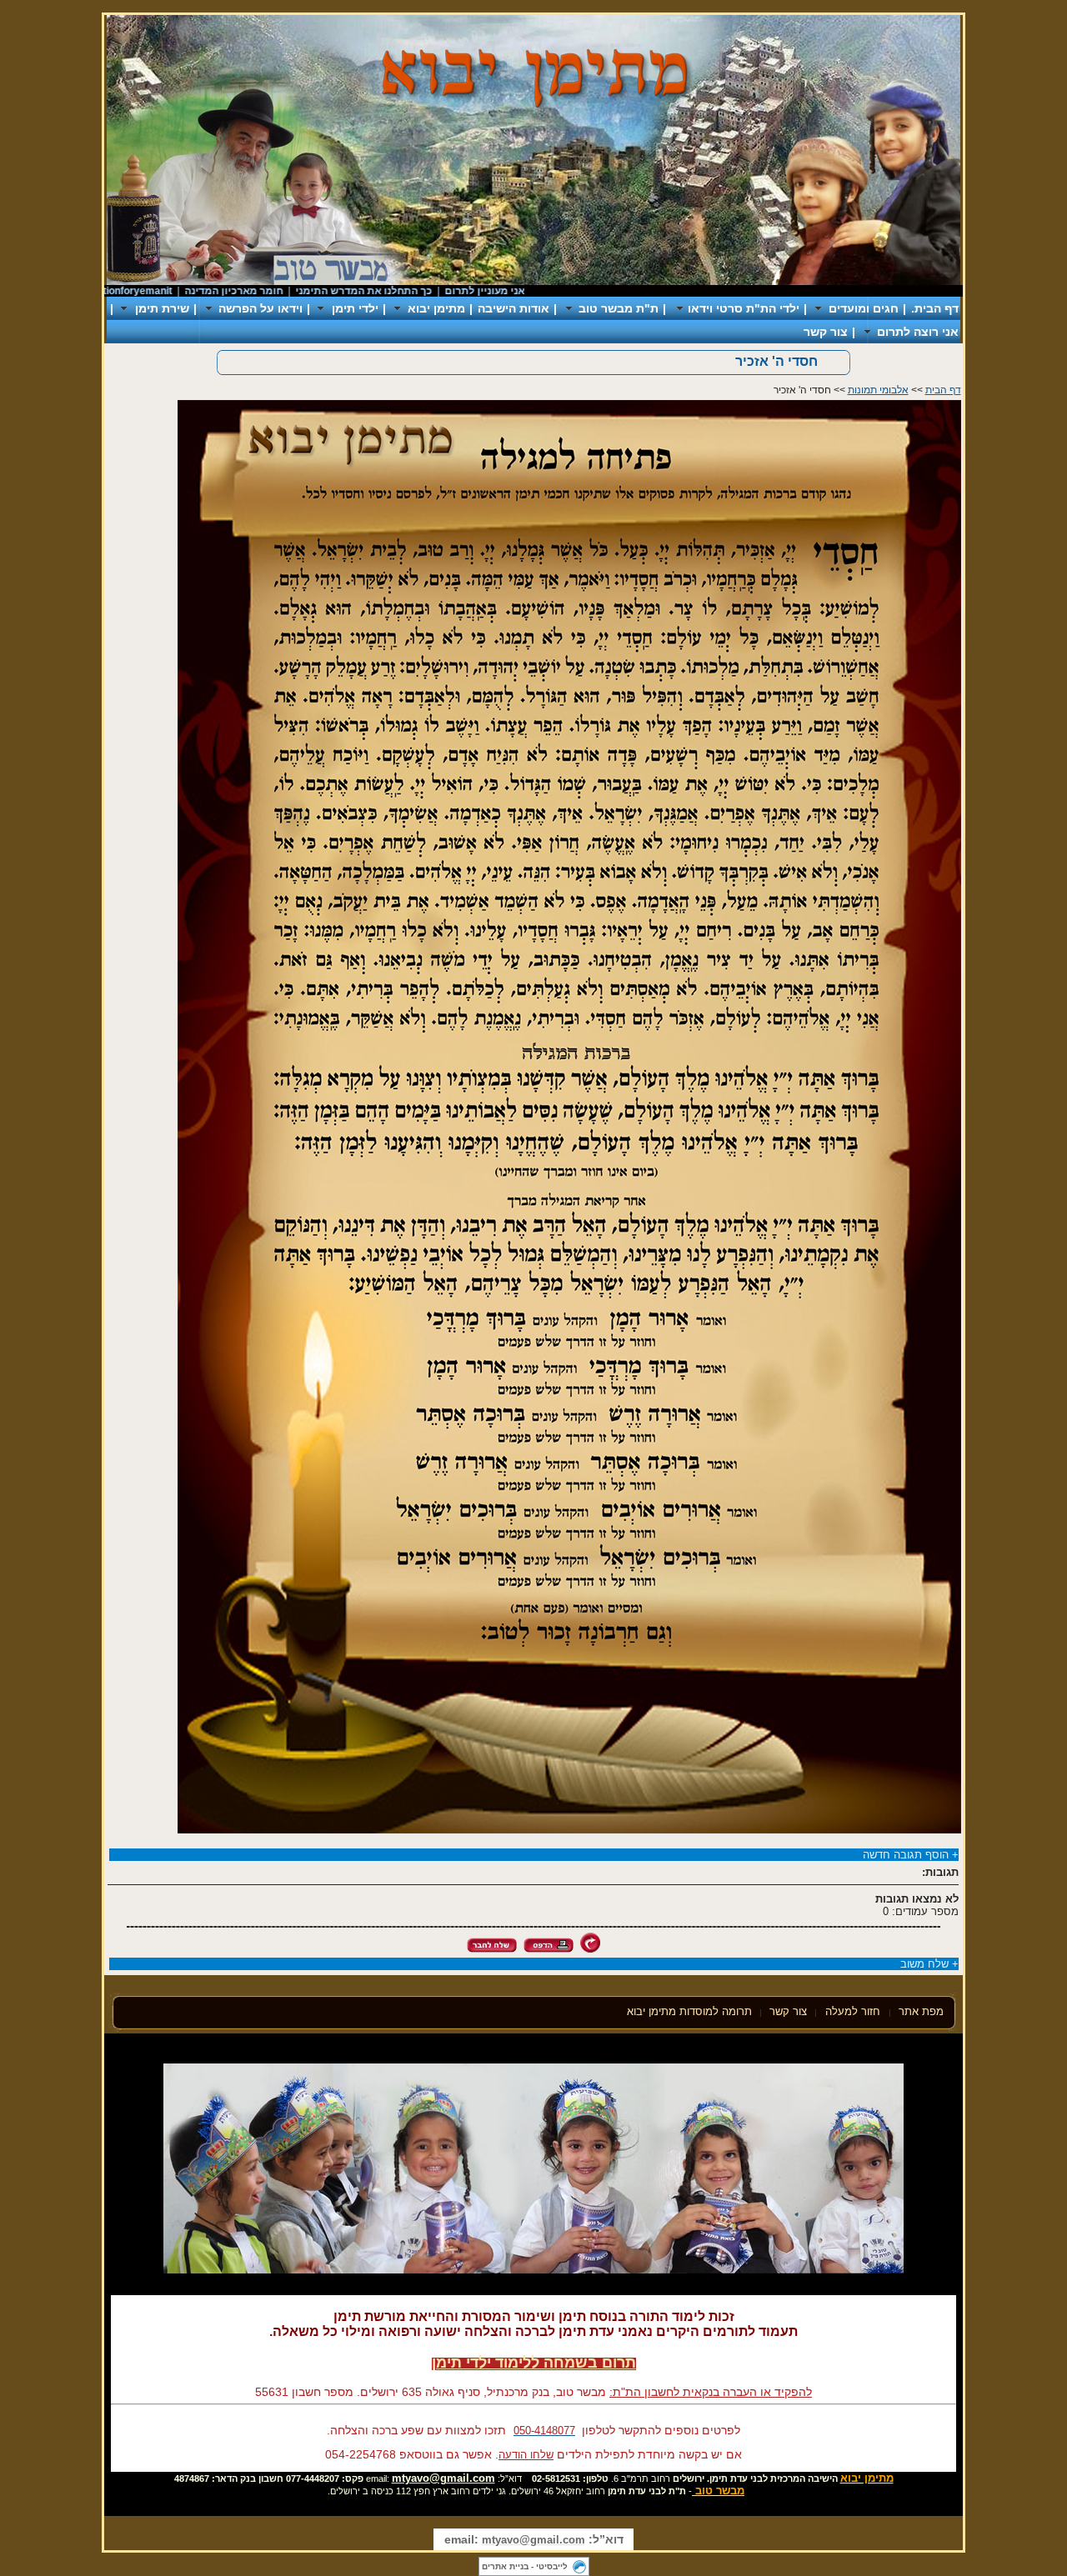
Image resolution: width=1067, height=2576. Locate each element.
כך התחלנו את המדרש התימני (409, 291)
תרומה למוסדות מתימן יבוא (689, 2011)
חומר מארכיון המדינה (279, 291)
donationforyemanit (171, 291)
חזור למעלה (854, 2011)
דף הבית (943, 390)
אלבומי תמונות (878, 390)
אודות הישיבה (513, 308)
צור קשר (826, 332)
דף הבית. (935, 308)
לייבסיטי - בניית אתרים (525, 2566)
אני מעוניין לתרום (530, 291)
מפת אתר (921, 2011)
